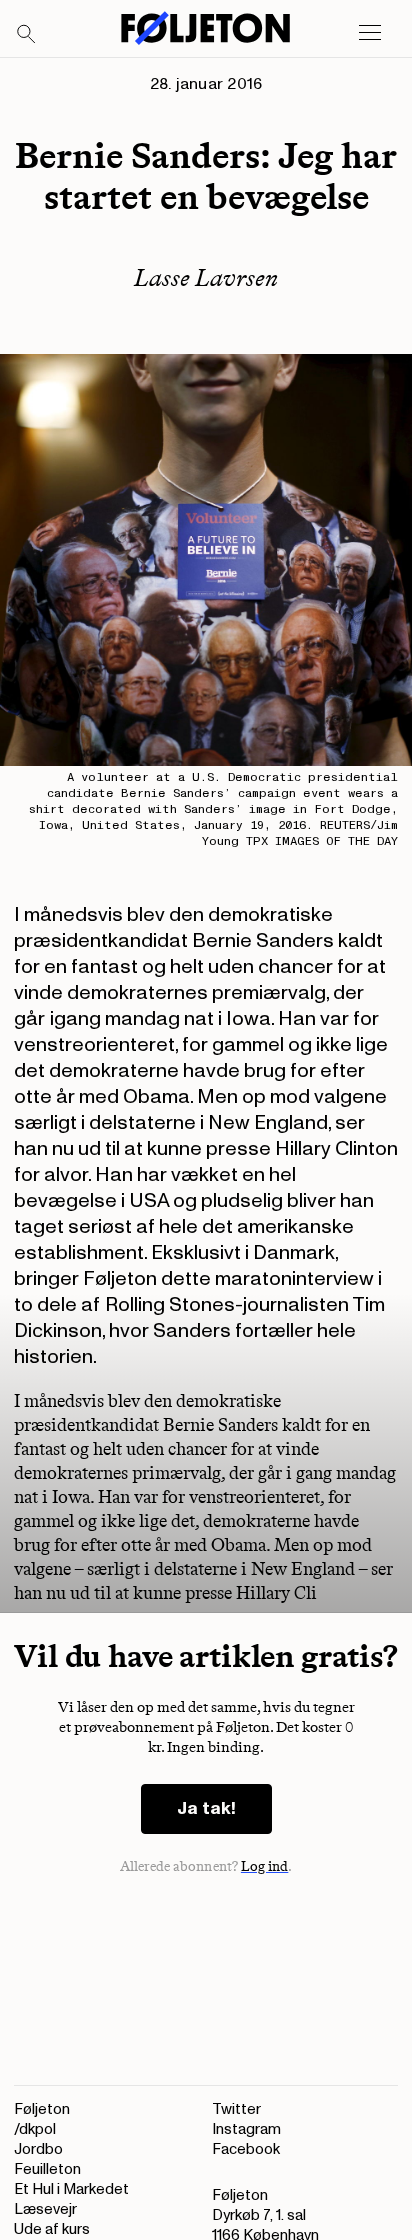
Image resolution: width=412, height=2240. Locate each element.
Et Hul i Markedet (71, 2189)
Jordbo (38, 2149)
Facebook (246, 2149)
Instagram (246, 2129)
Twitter (236, 2109)
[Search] (27, 35)
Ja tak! (206, 1808)
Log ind (265, 1866)
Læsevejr (45, 2209)
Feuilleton (47, 2169)
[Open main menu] (370, 33)
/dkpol (35, 2129)
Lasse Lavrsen (206, 277)
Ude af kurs (52, 2229)
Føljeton (42, 2109)
